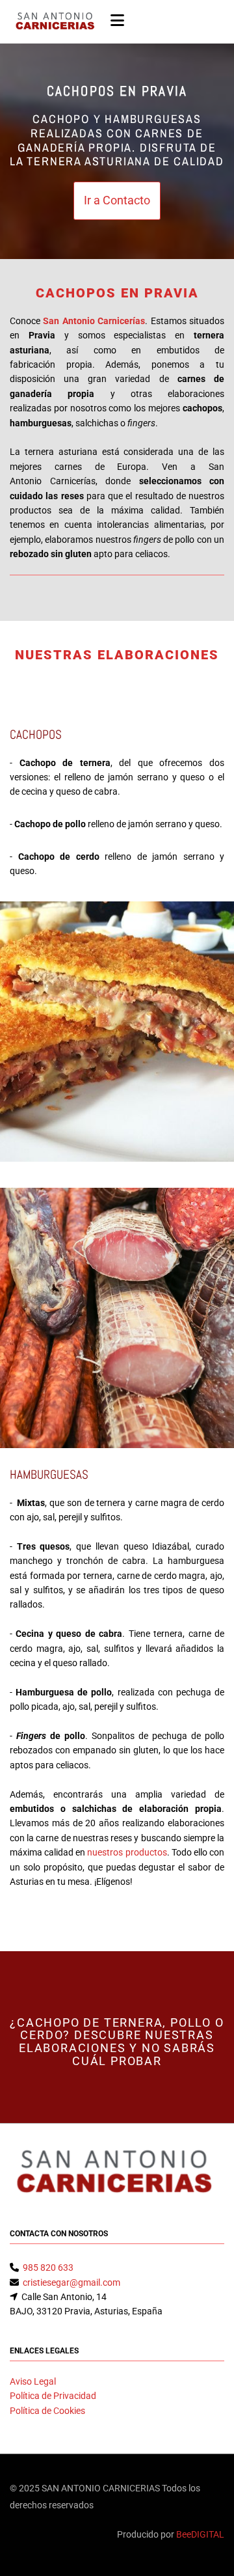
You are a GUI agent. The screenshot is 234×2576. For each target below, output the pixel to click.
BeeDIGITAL (200, 2534)
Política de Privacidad (53, 2396)
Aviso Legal (33, 2381)
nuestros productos (127, 1852)
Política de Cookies (47, 2411)
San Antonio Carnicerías (94, 321)
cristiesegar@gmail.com (71, 2282)
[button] (117, 201)
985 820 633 (48, 2268)
